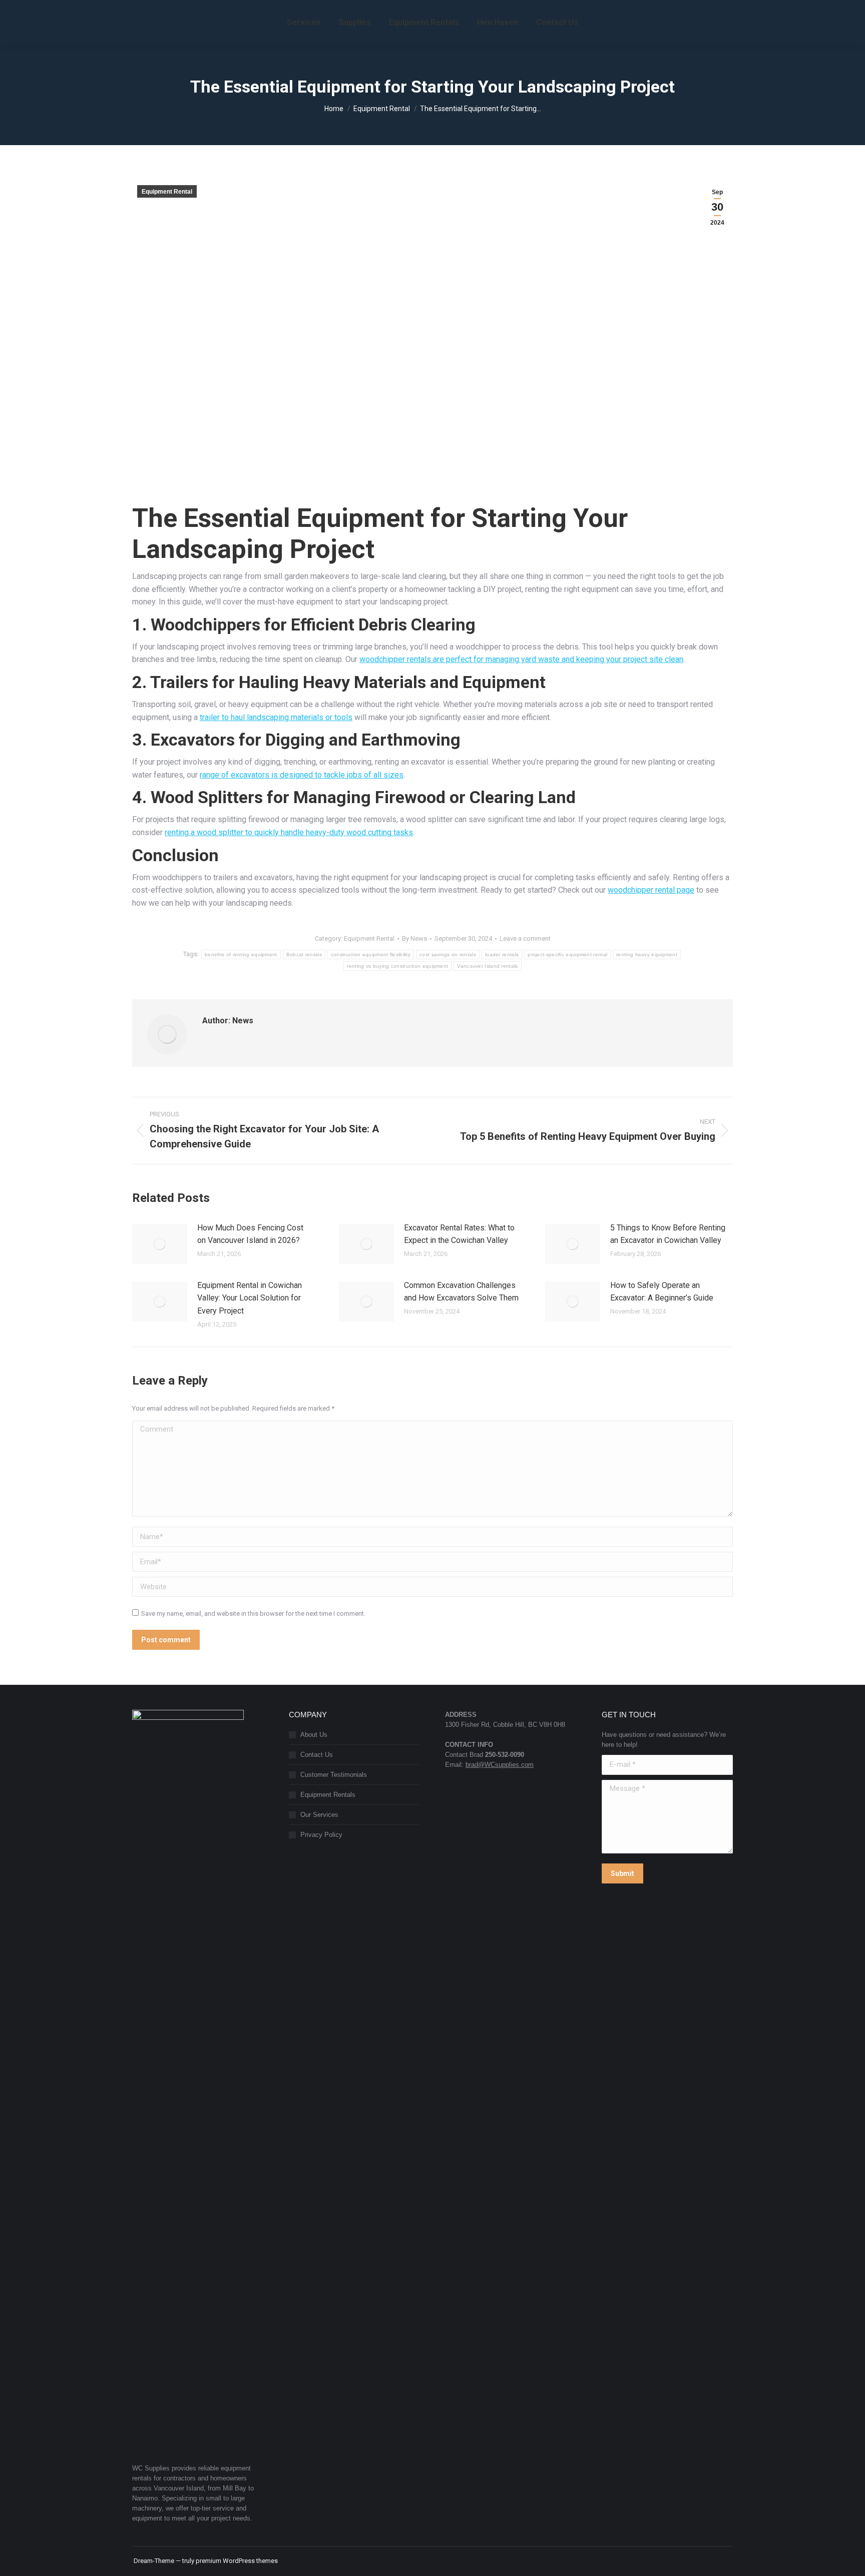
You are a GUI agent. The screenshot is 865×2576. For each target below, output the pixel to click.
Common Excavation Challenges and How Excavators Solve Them (461, 1292)
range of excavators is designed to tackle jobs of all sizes (302, 775)
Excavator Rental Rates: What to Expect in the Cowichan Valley (459, 1234)
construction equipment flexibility (371, 954)
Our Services (319, 1815)
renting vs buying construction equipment (397, 966)
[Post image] (160, 1244)
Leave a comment (525, 938)
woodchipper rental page (651, 890)
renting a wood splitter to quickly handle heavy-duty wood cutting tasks (289, 832)
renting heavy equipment (647, 954)
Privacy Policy (321, 1835)
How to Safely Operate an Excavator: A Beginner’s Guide (662, 1292)
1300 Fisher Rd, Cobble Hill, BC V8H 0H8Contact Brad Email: (505, 1740)
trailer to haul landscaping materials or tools (276, 717)
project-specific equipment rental (567, 954)
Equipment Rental (167, 192)
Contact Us (317, 1755)
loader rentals (502, 954)
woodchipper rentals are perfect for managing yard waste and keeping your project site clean (521, 659)
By (414, 938)
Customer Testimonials (334, 1775)
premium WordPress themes (237, 2561)
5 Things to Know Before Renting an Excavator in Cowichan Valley (668, 1234)
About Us (314, 1735)
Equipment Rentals (328, 1795)
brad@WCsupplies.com (500, 1765)
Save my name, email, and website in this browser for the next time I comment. (253, 1614)
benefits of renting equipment (241, 954)
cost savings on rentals (448, 954)
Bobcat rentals (304, 954)
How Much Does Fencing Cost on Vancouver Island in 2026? (250, 1234)
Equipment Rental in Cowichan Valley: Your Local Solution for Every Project (250, 1298)
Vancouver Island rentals (487, 966)
